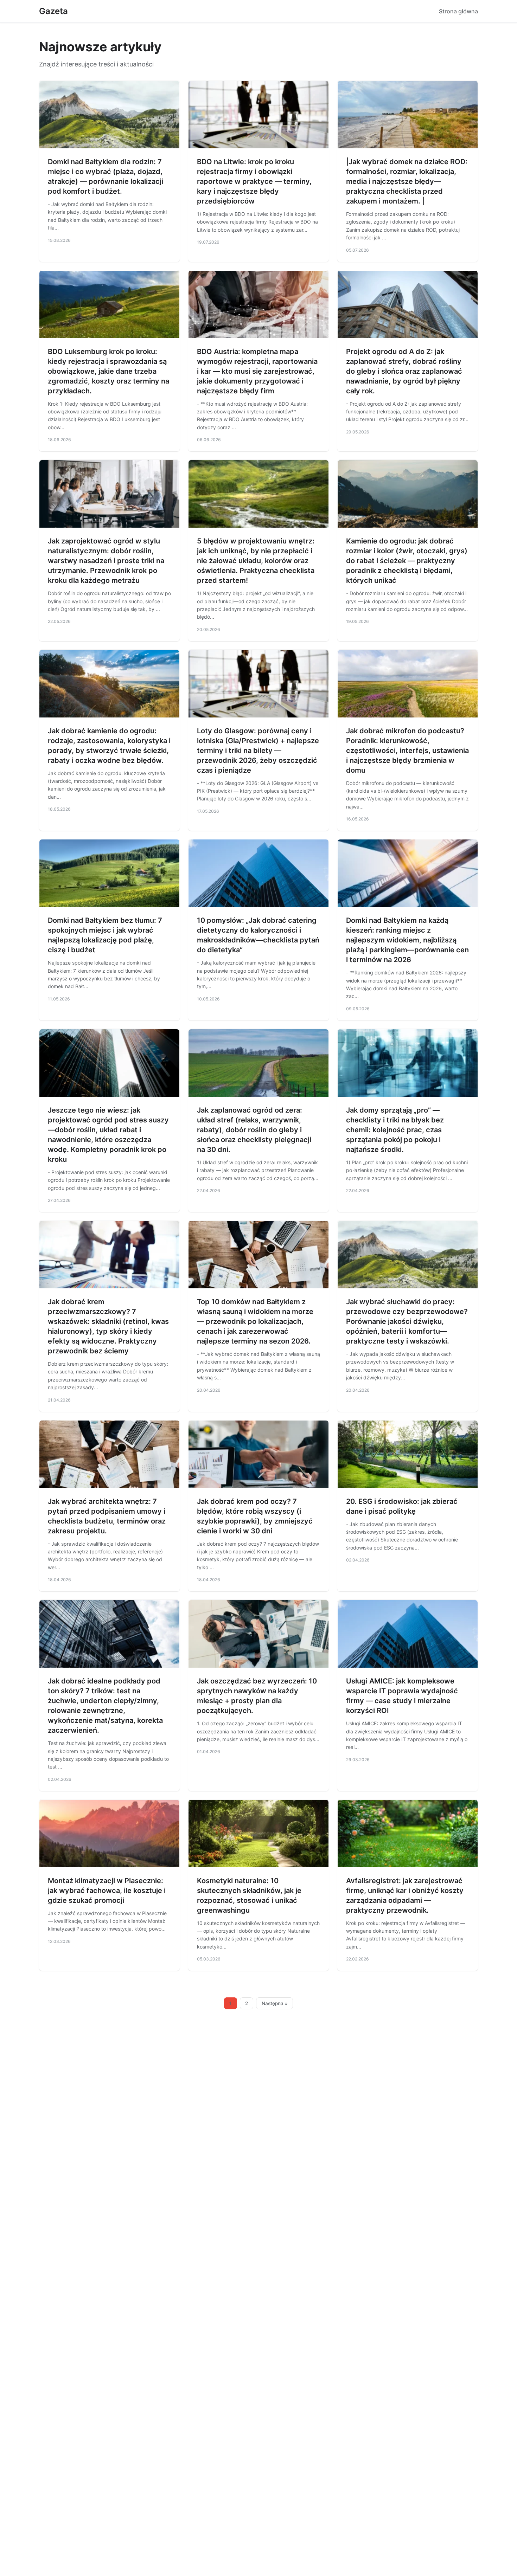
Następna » (275, 2003)
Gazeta (53, 11)
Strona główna (458, 11)
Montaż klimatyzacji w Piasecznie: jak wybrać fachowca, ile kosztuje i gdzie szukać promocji (107, 1891)
